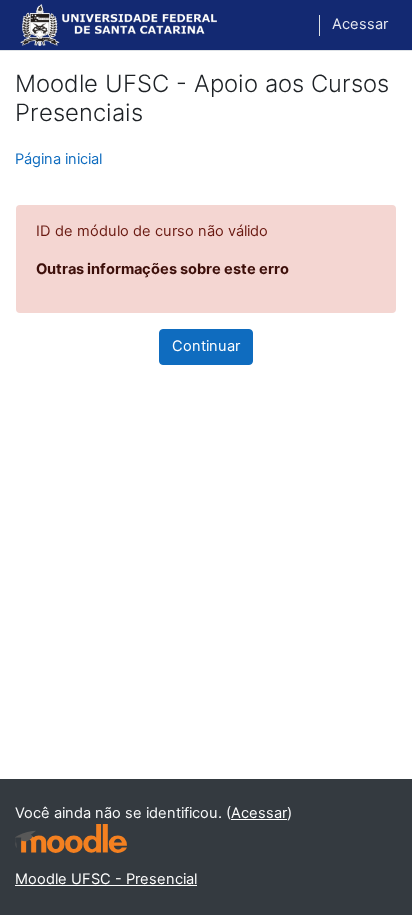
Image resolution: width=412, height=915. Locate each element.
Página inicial (58, 159)
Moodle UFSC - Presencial (106, 879)
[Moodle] (71, 838)
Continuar (206, 346)
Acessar (360, 24)
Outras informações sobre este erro (162, 269)
